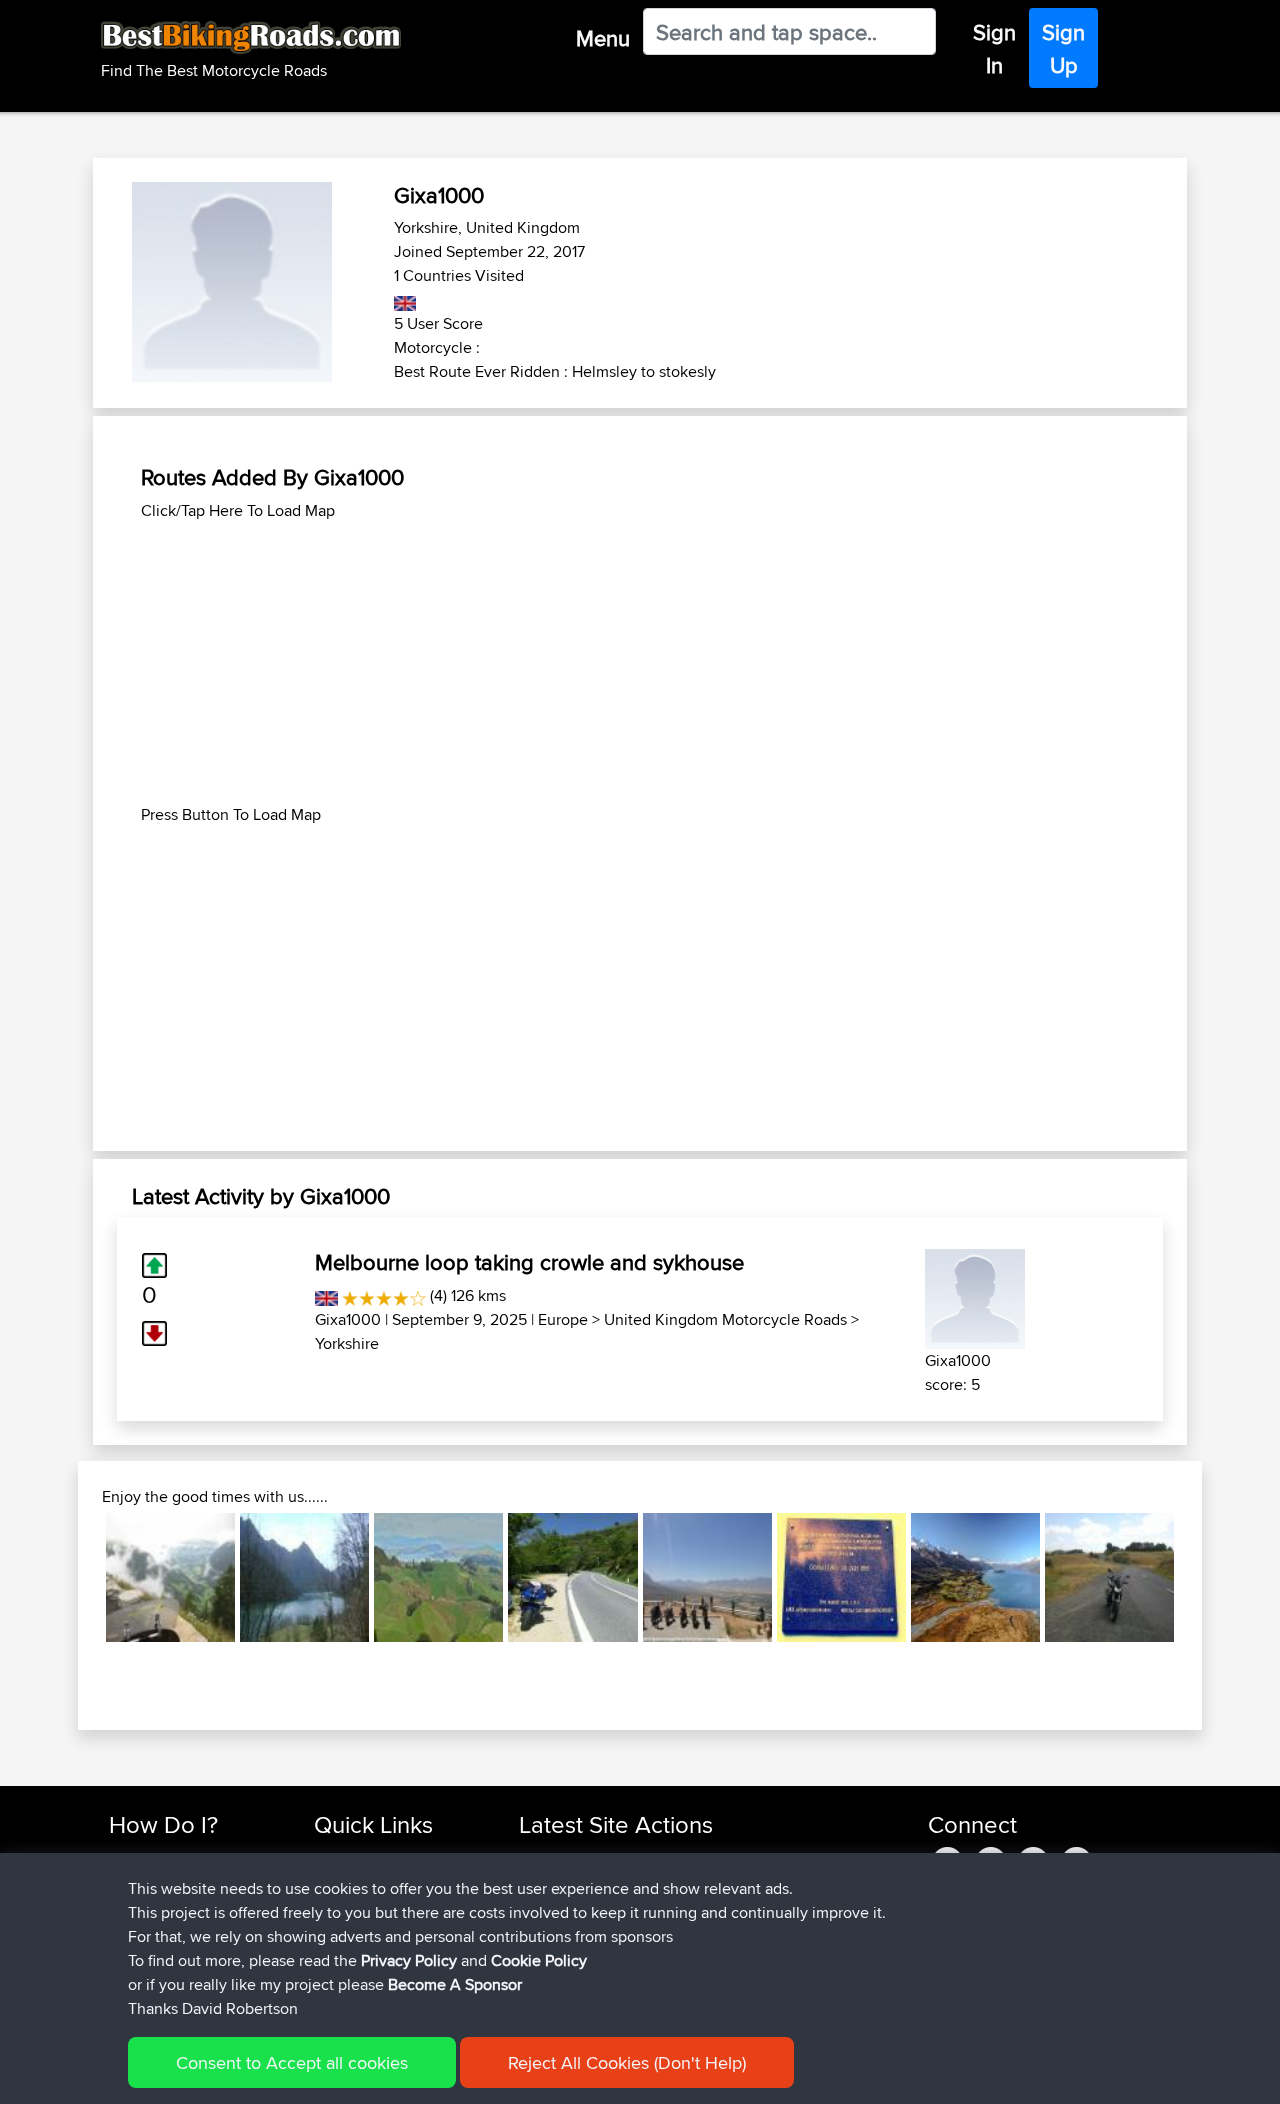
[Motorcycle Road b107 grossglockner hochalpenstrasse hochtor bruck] (170, 1577)
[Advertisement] (640, 663)
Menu (603, 38)
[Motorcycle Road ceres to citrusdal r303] (707, 1577)
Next (1204, 1578)
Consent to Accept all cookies (292, 2062)
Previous (76, 1578)
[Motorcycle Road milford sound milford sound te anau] (975, 1577)
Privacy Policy (409, 1960)
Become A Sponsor (455, 1984)
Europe (563, 1319)
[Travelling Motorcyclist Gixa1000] (975, 1295)
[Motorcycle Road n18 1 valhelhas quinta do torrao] (572, 1577)
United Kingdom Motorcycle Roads (725, 1319)
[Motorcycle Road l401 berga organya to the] (304, 1577)
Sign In (994, 48)
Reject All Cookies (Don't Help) (627, 2062)
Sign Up (1063, 48)
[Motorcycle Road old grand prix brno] (841, 1577)
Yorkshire (347, 1343)
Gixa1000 (348, 1319)
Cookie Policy (539, 1960)
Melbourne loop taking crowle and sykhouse (529, 1262)
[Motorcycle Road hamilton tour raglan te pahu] (438, 1577)
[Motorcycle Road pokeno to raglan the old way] (1109, 1577)
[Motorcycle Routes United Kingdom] (405, 299)
